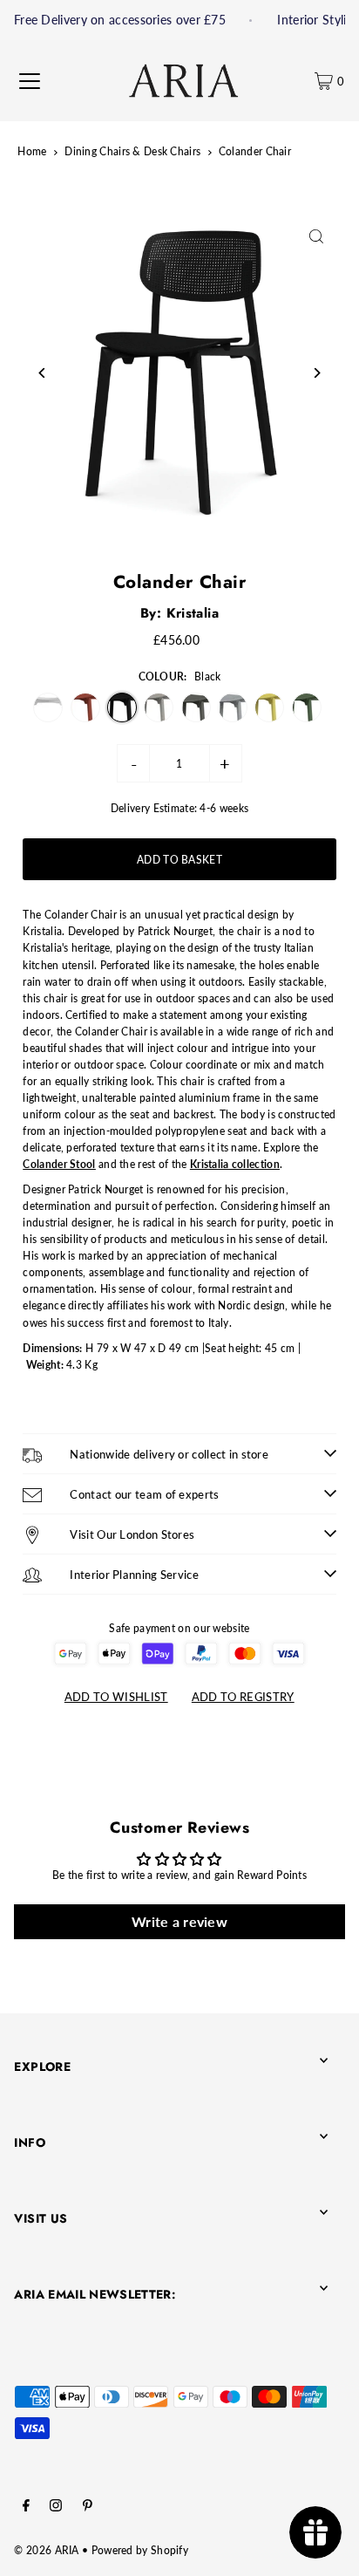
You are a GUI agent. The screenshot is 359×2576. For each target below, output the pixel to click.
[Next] (317, 373)
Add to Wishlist (116, 1697)
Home (32, 151)
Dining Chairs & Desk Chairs (132, 151)
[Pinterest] (88, 2508)
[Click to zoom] (317, 236)
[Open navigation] (30, 81)
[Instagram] (56, 2508)
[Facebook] (26, 2508)
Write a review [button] (179, 1921)
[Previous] (42, 373)
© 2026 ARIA (46, 2550)
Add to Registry (243, 1697)
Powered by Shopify (140, 2550)
